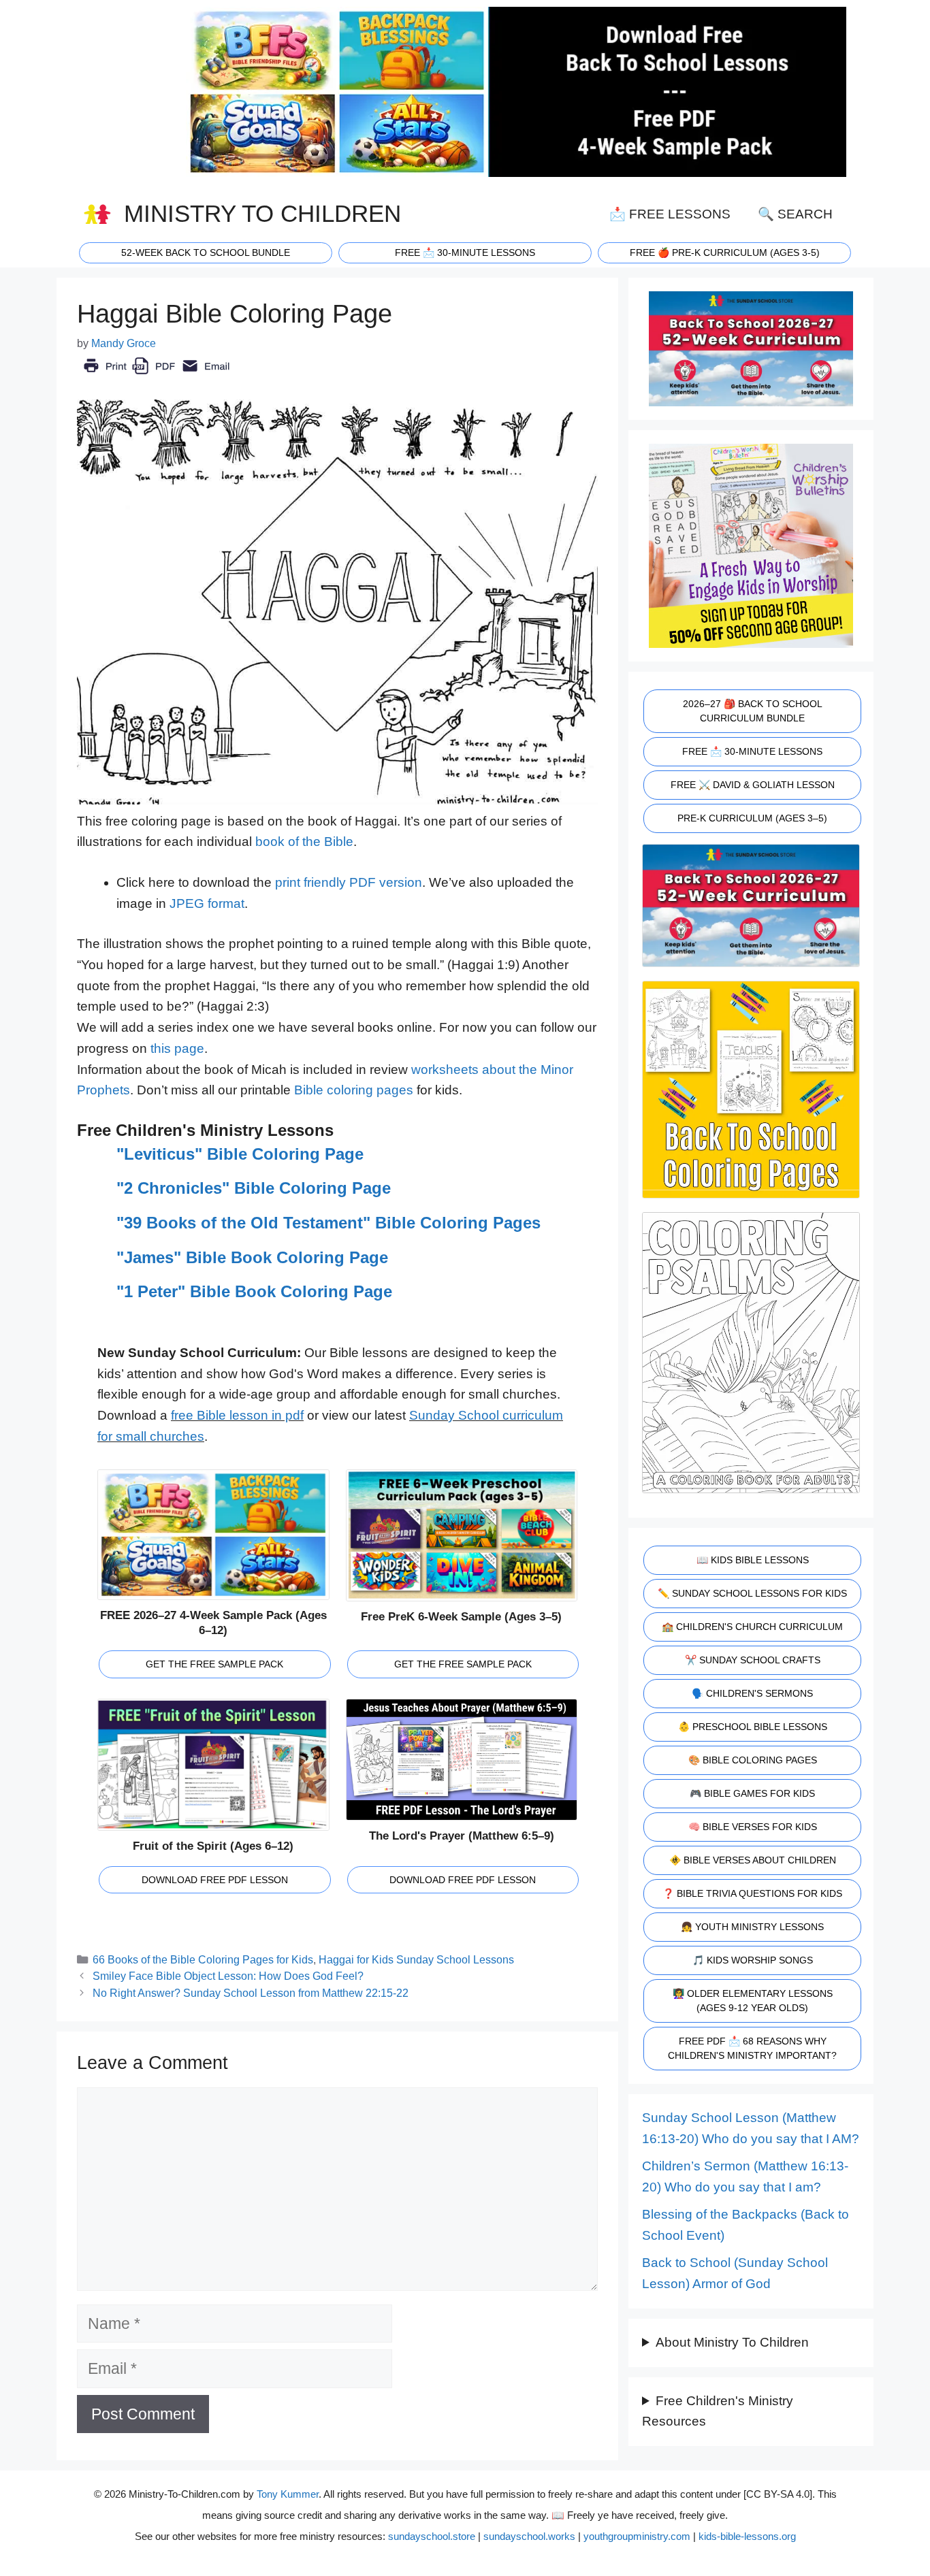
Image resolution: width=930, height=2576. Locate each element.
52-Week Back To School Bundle (206, 252)
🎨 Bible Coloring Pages (753, 1760)
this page (177, 1048)
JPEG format (207, 903)
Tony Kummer (288, 2494)
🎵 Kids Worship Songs (753, 1960)
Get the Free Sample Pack (214, 1664)
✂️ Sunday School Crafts (753, 1660)
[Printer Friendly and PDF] (156, 375)
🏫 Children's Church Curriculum (752, 1627)
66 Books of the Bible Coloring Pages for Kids (203, 1959)
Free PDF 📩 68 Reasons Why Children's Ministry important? (752, 2048)
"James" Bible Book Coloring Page (252, 1257)
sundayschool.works (529, 2536)
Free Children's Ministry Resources (718, 2411)
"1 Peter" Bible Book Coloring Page (254, 1291)
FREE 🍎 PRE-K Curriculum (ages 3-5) (725, 252)
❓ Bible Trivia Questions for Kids (752, 1893)
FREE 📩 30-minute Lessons (465, 252)
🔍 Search (795, 214)
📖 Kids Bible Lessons (753, 1560)
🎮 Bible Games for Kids (752, 1793)
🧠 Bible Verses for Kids (753, 1827)
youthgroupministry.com (637, 2536)
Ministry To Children (262, 214)
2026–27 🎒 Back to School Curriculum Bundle (753, 711)
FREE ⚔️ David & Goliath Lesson (753, 785)
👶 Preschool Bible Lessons (753, 1727)
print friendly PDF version (349, 882)
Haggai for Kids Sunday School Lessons (416, 1959)
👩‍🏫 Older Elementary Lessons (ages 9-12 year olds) (753, 2001)
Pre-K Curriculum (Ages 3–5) (752, 818)
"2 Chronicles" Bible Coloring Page (254, 1188)
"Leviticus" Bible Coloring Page (240, 1154)
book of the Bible (304, 842)
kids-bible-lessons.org (747, 2536)
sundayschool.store (432, 2536)
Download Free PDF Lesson (215, 1880)
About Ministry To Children (732, 2342)
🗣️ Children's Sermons (752, 1693)
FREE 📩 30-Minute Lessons (752, 751)
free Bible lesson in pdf (237, 1415)
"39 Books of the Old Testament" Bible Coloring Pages (328, 1223)
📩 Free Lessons (670, 214)
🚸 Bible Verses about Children (753, 1860)
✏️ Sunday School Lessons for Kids (752, 1593)
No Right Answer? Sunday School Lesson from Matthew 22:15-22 (251, 1993)
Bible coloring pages (354, 1090)
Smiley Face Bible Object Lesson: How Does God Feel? (228, 1976)
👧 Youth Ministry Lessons (752, 1927)
